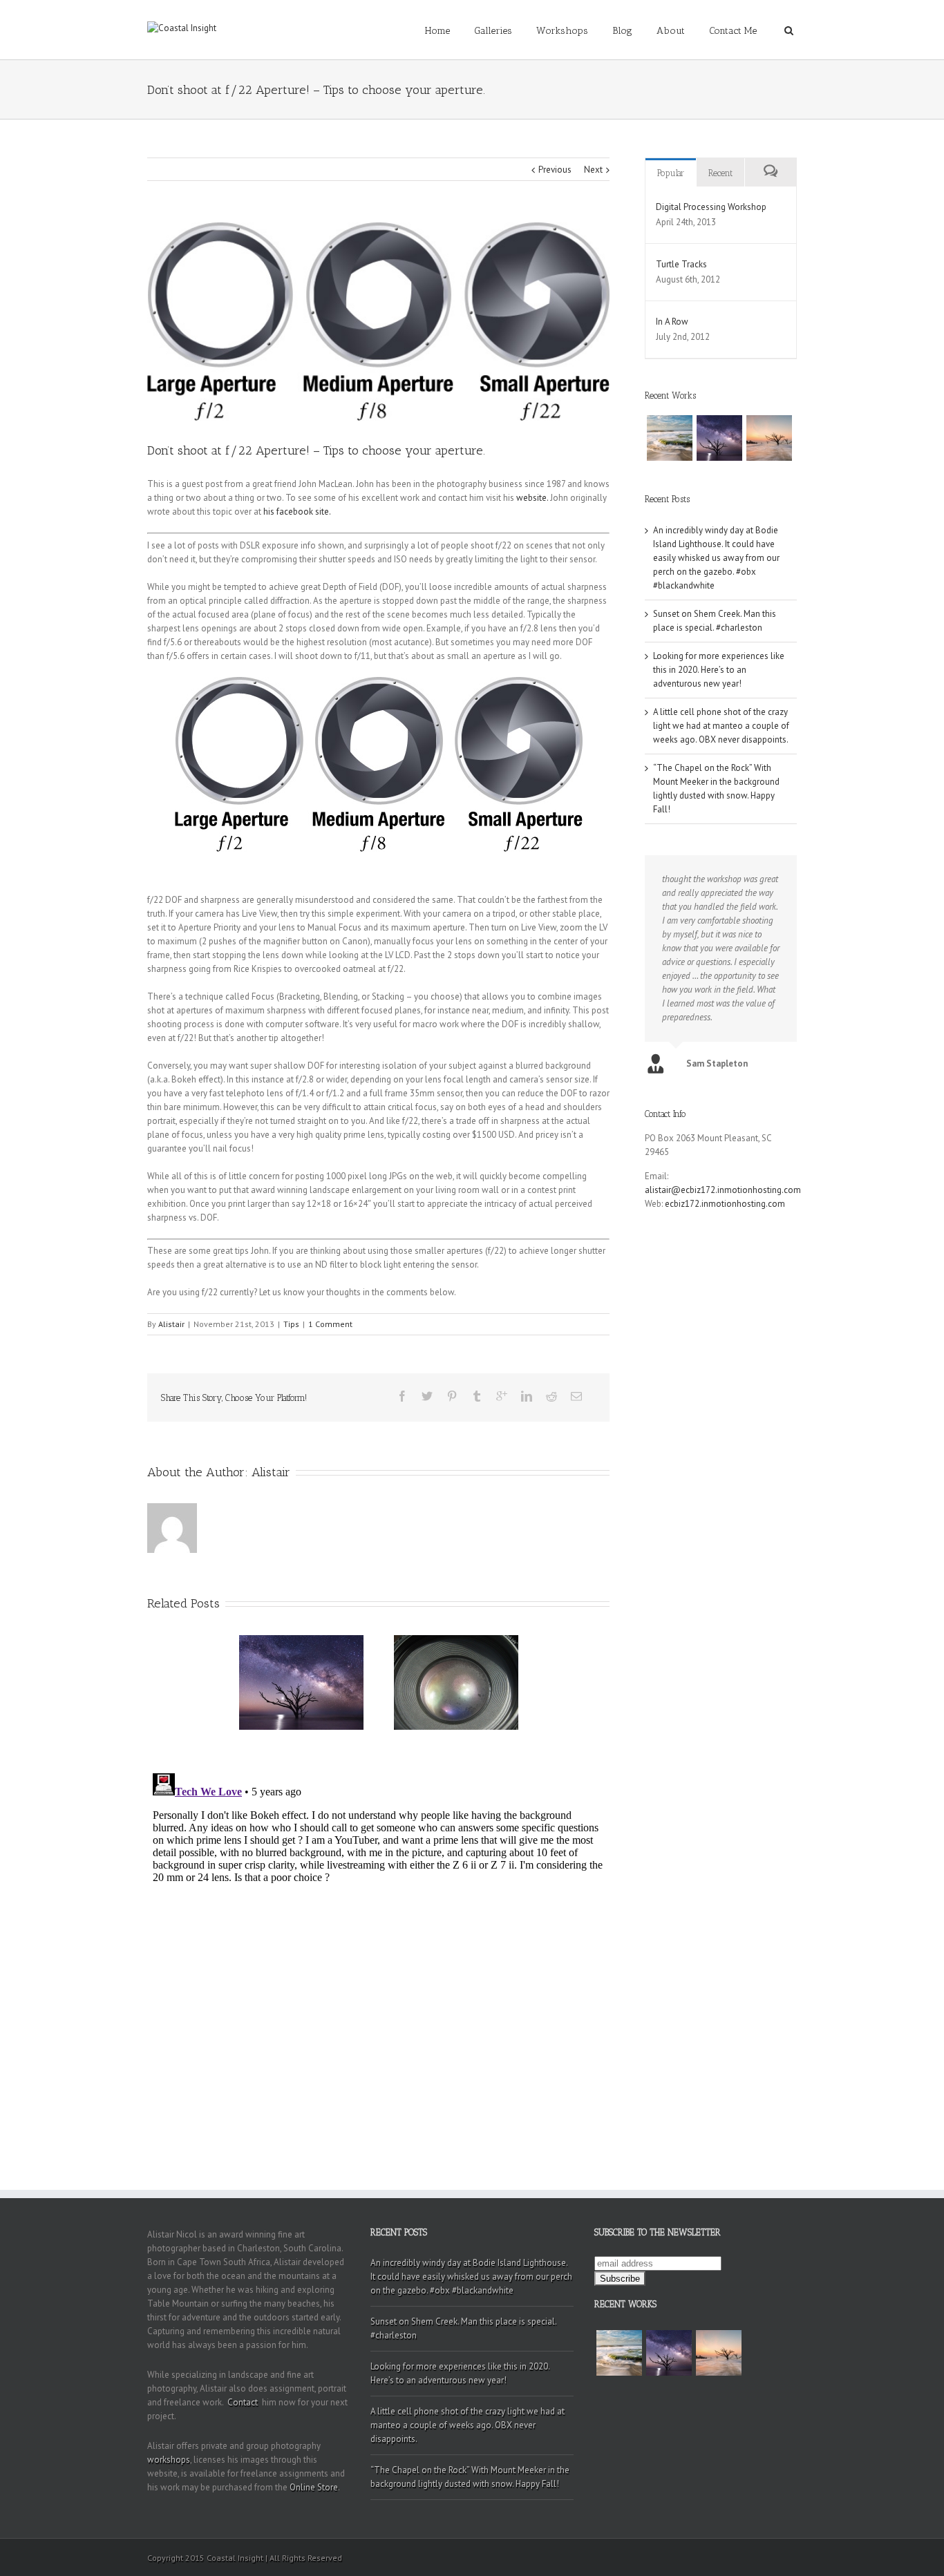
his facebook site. (297, 512)
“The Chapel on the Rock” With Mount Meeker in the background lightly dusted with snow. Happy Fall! (470, 2477)
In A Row (672, 322)
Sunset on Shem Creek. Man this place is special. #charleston (463, 2328)
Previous (555, 170)
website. (532, 498)
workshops (169, 2460)
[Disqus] (378, 1940)
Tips (291, 1324)
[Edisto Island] (769, 438)
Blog (622, 31)
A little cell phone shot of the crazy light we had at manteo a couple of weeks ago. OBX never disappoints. (721, 726)
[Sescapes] (670, 438)
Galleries (493, 31)
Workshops (562, 31)
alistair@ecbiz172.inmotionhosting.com (723, 1190)
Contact (243, 2402)
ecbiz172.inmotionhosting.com (725, 1204)
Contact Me (733, 31)
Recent (720, 173)
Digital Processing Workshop (711, 207)
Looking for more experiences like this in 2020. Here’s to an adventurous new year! (719, 670)
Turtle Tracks (681, 264)
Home (437, 31)
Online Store (314, 2487)
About (671, 31)
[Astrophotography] (719, 438)
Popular (671, 173)
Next (593, 170)
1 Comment (330, 1324)
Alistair (171, 1324)
